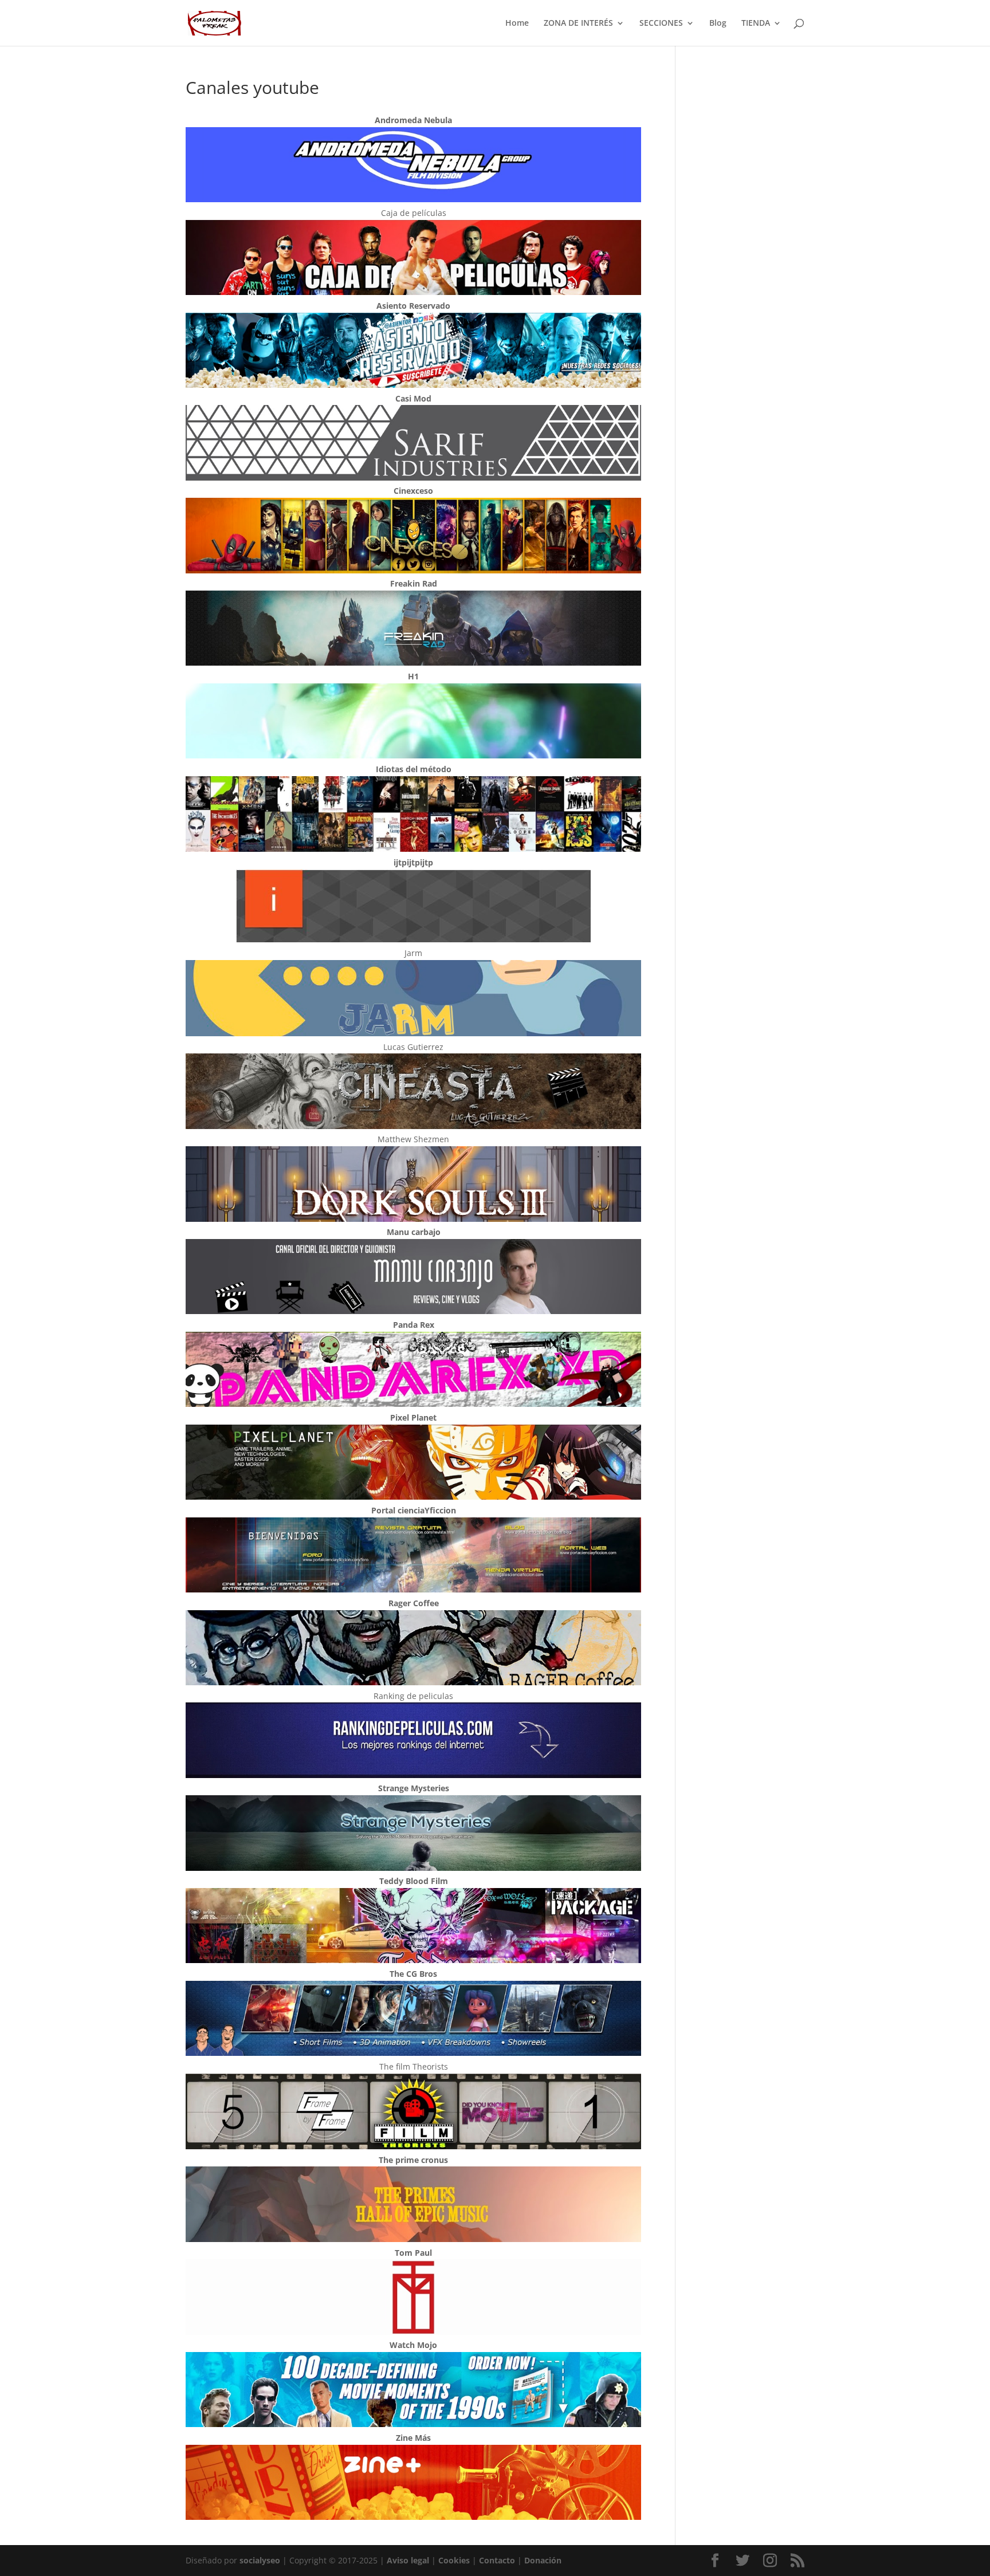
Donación (543, 2560)
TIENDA (756, 23)
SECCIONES (661, 23)
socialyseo (260, 2560)
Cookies (454, 2560)
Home (517, 23)
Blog (718, 23)
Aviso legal (408, 2560)
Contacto (497, 2560)
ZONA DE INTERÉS (578, 23)
